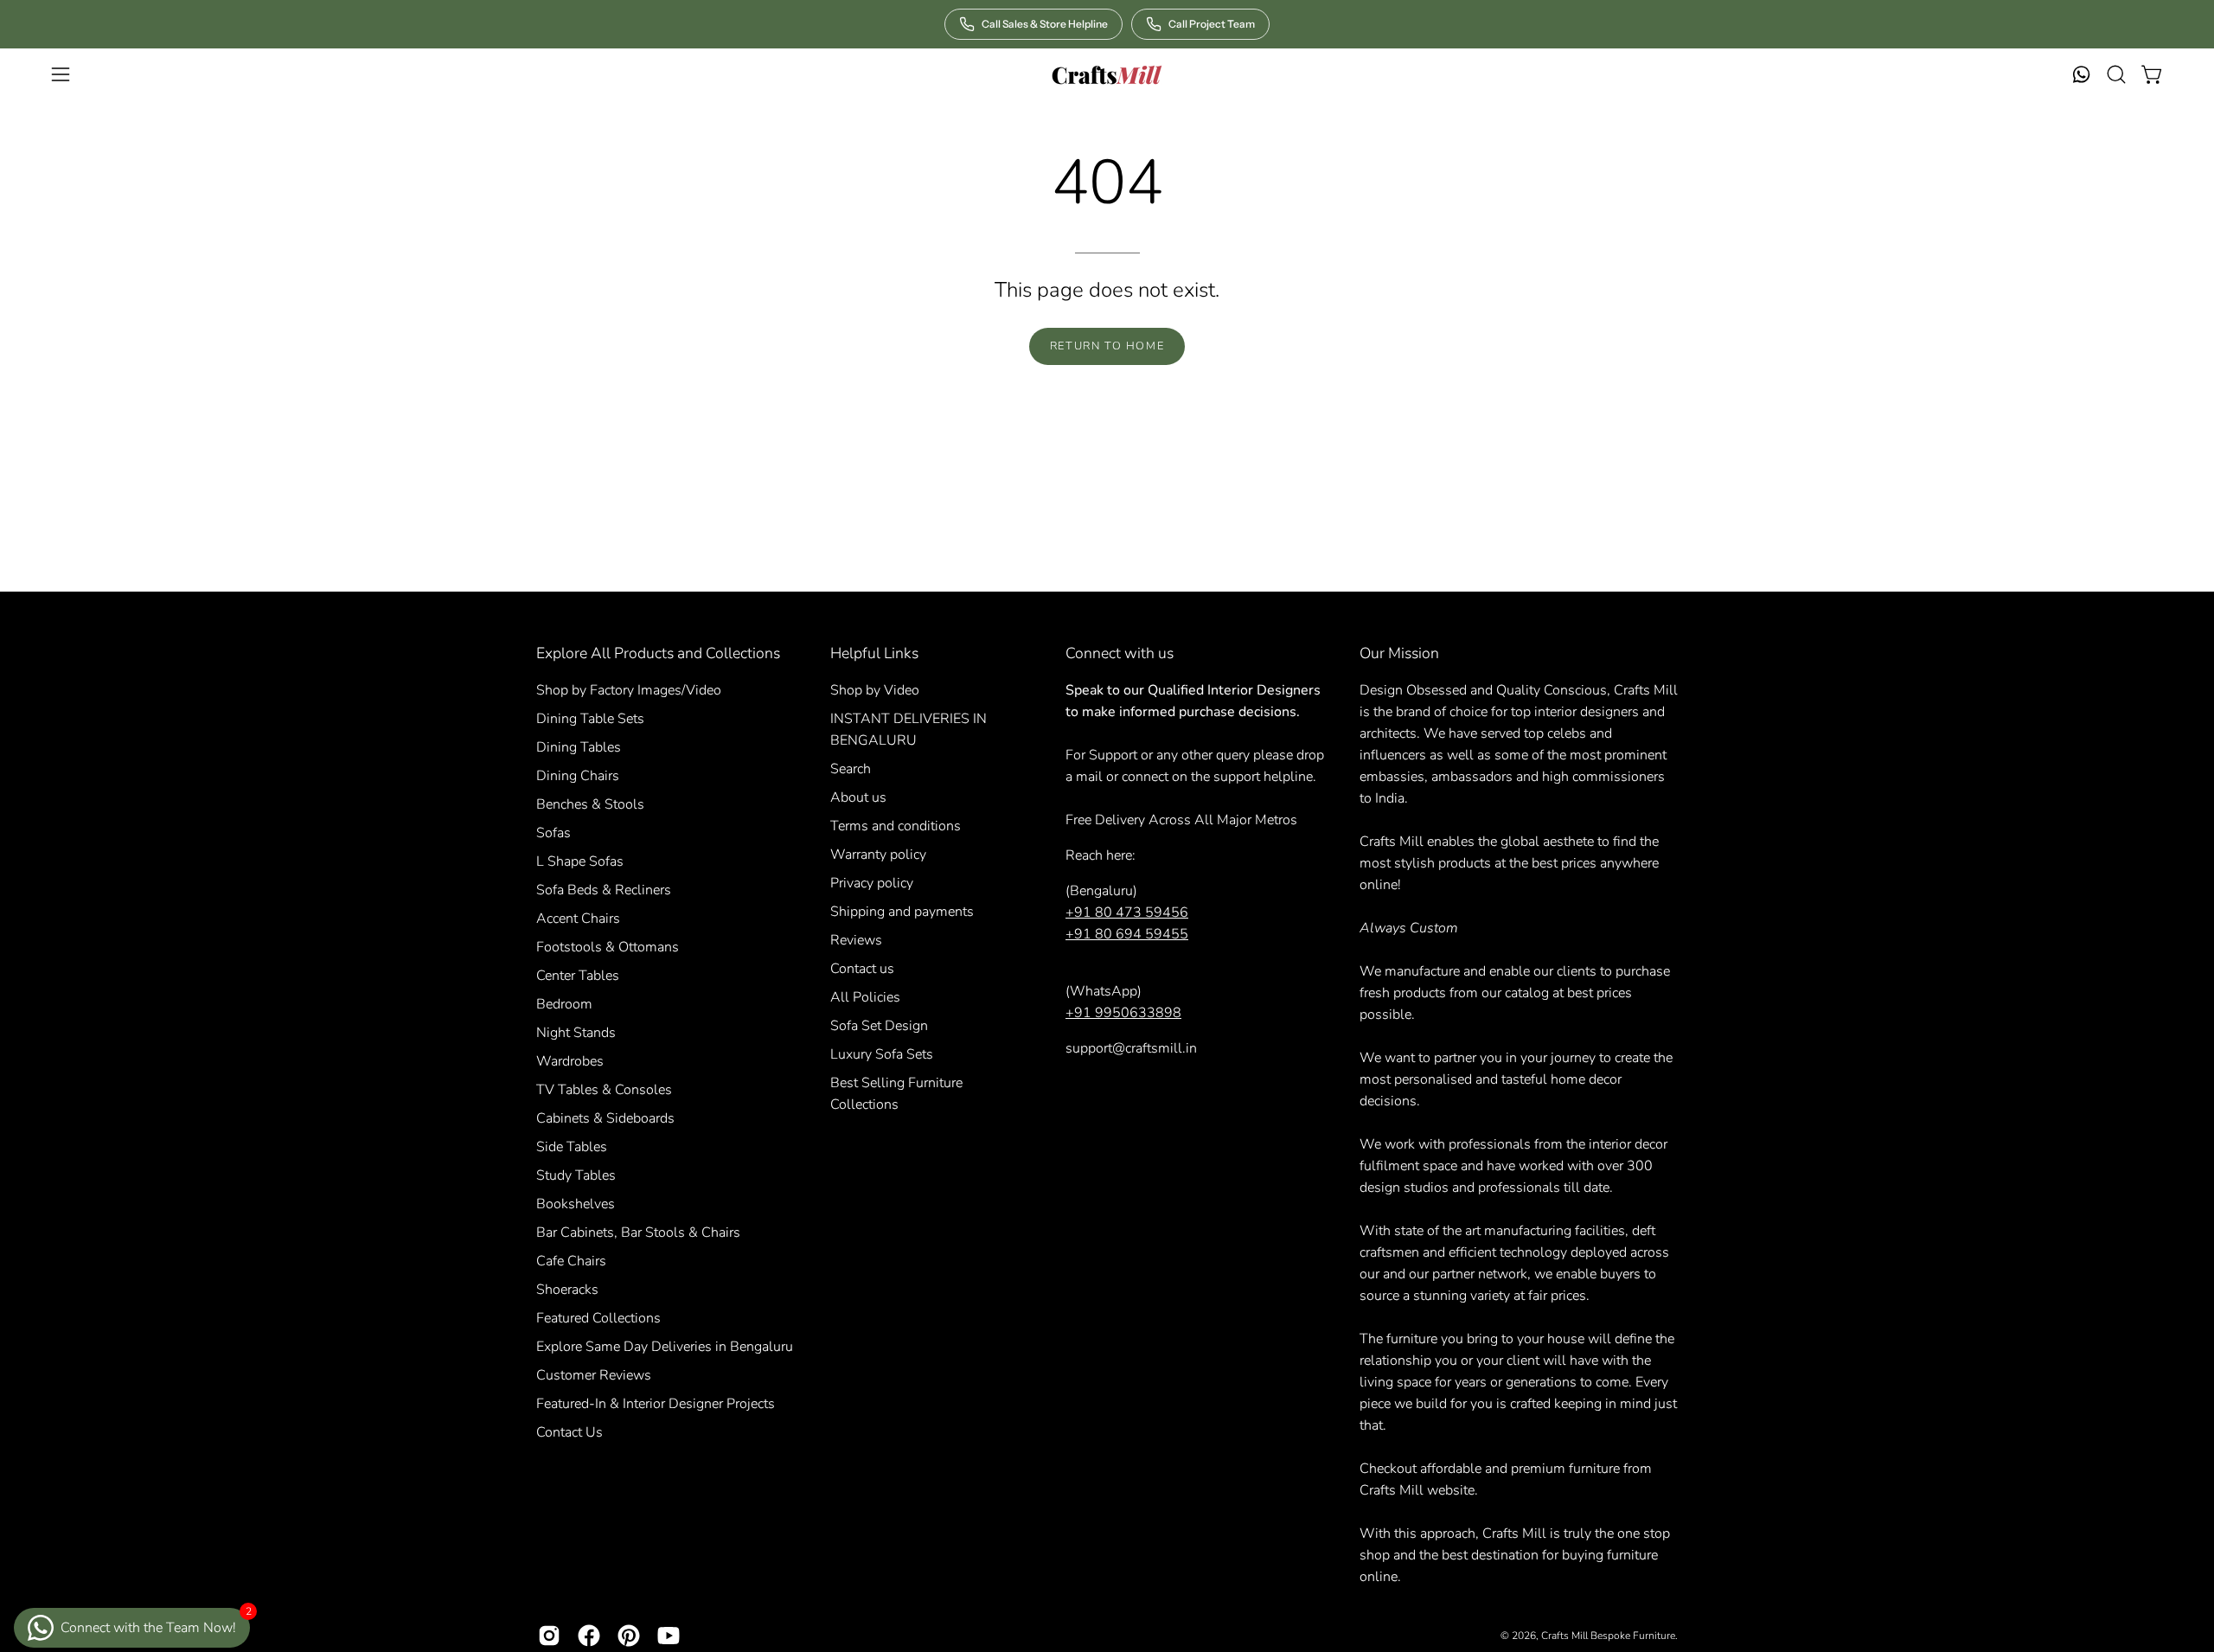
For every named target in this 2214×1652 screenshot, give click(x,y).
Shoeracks (567, 1290)
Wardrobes (570, 1061)
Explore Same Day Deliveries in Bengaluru (665, 1347)
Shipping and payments (902, 912)
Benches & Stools (590, 804)
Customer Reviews (594, 1375)
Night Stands (576, 1033)
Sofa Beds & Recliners (604, 890)
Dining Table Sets (590, 719)
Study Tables (576, 1175)
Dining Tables (579, 747)
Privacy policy (872, 883)
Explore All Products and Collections (658, 653)
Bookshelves (576, 1204)
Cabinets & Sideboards (605, 1118)
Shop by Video (875, 690)
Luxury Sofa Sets (882, 1054)
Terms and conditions (896, 826)
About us (858, 797)
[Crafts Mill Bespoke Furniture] (1107, 74)
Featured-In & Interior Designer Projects (656, 1404)
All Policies (865, 997)
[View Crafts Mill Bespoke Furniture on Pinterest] (629, 1636)
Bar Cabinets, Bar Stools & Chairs (638, 1233)
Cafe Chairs (571, 1261)
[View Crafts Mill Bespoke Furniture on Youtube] (669, 1636)
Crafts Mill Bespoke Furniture (1608, 1636)
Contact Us (569, 1432)
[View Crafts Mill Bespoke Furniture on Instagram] (549, 1636)
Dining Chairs (578, 776)
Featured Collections (598, 1318)
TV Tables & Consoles (604, 1090)
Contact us (862, 969)
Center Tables (578, 976)
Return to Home (1107, 346)
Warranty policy (878, 855)
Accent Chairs (578, 919)
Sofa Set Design (879, 1026)
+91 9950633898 (1123, 1013)
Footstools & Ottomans (608, 947)
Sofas (553, 833)
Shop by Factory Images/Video (629, 690)
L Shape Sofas (580, 861)
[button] (2116, 74)
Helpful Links (874, 653)
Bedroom (564, 1004)
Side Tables (572, 1147)
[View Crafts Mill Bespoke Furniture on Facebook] (589, 1636)
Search (851, 769)
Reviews (856, 940)
